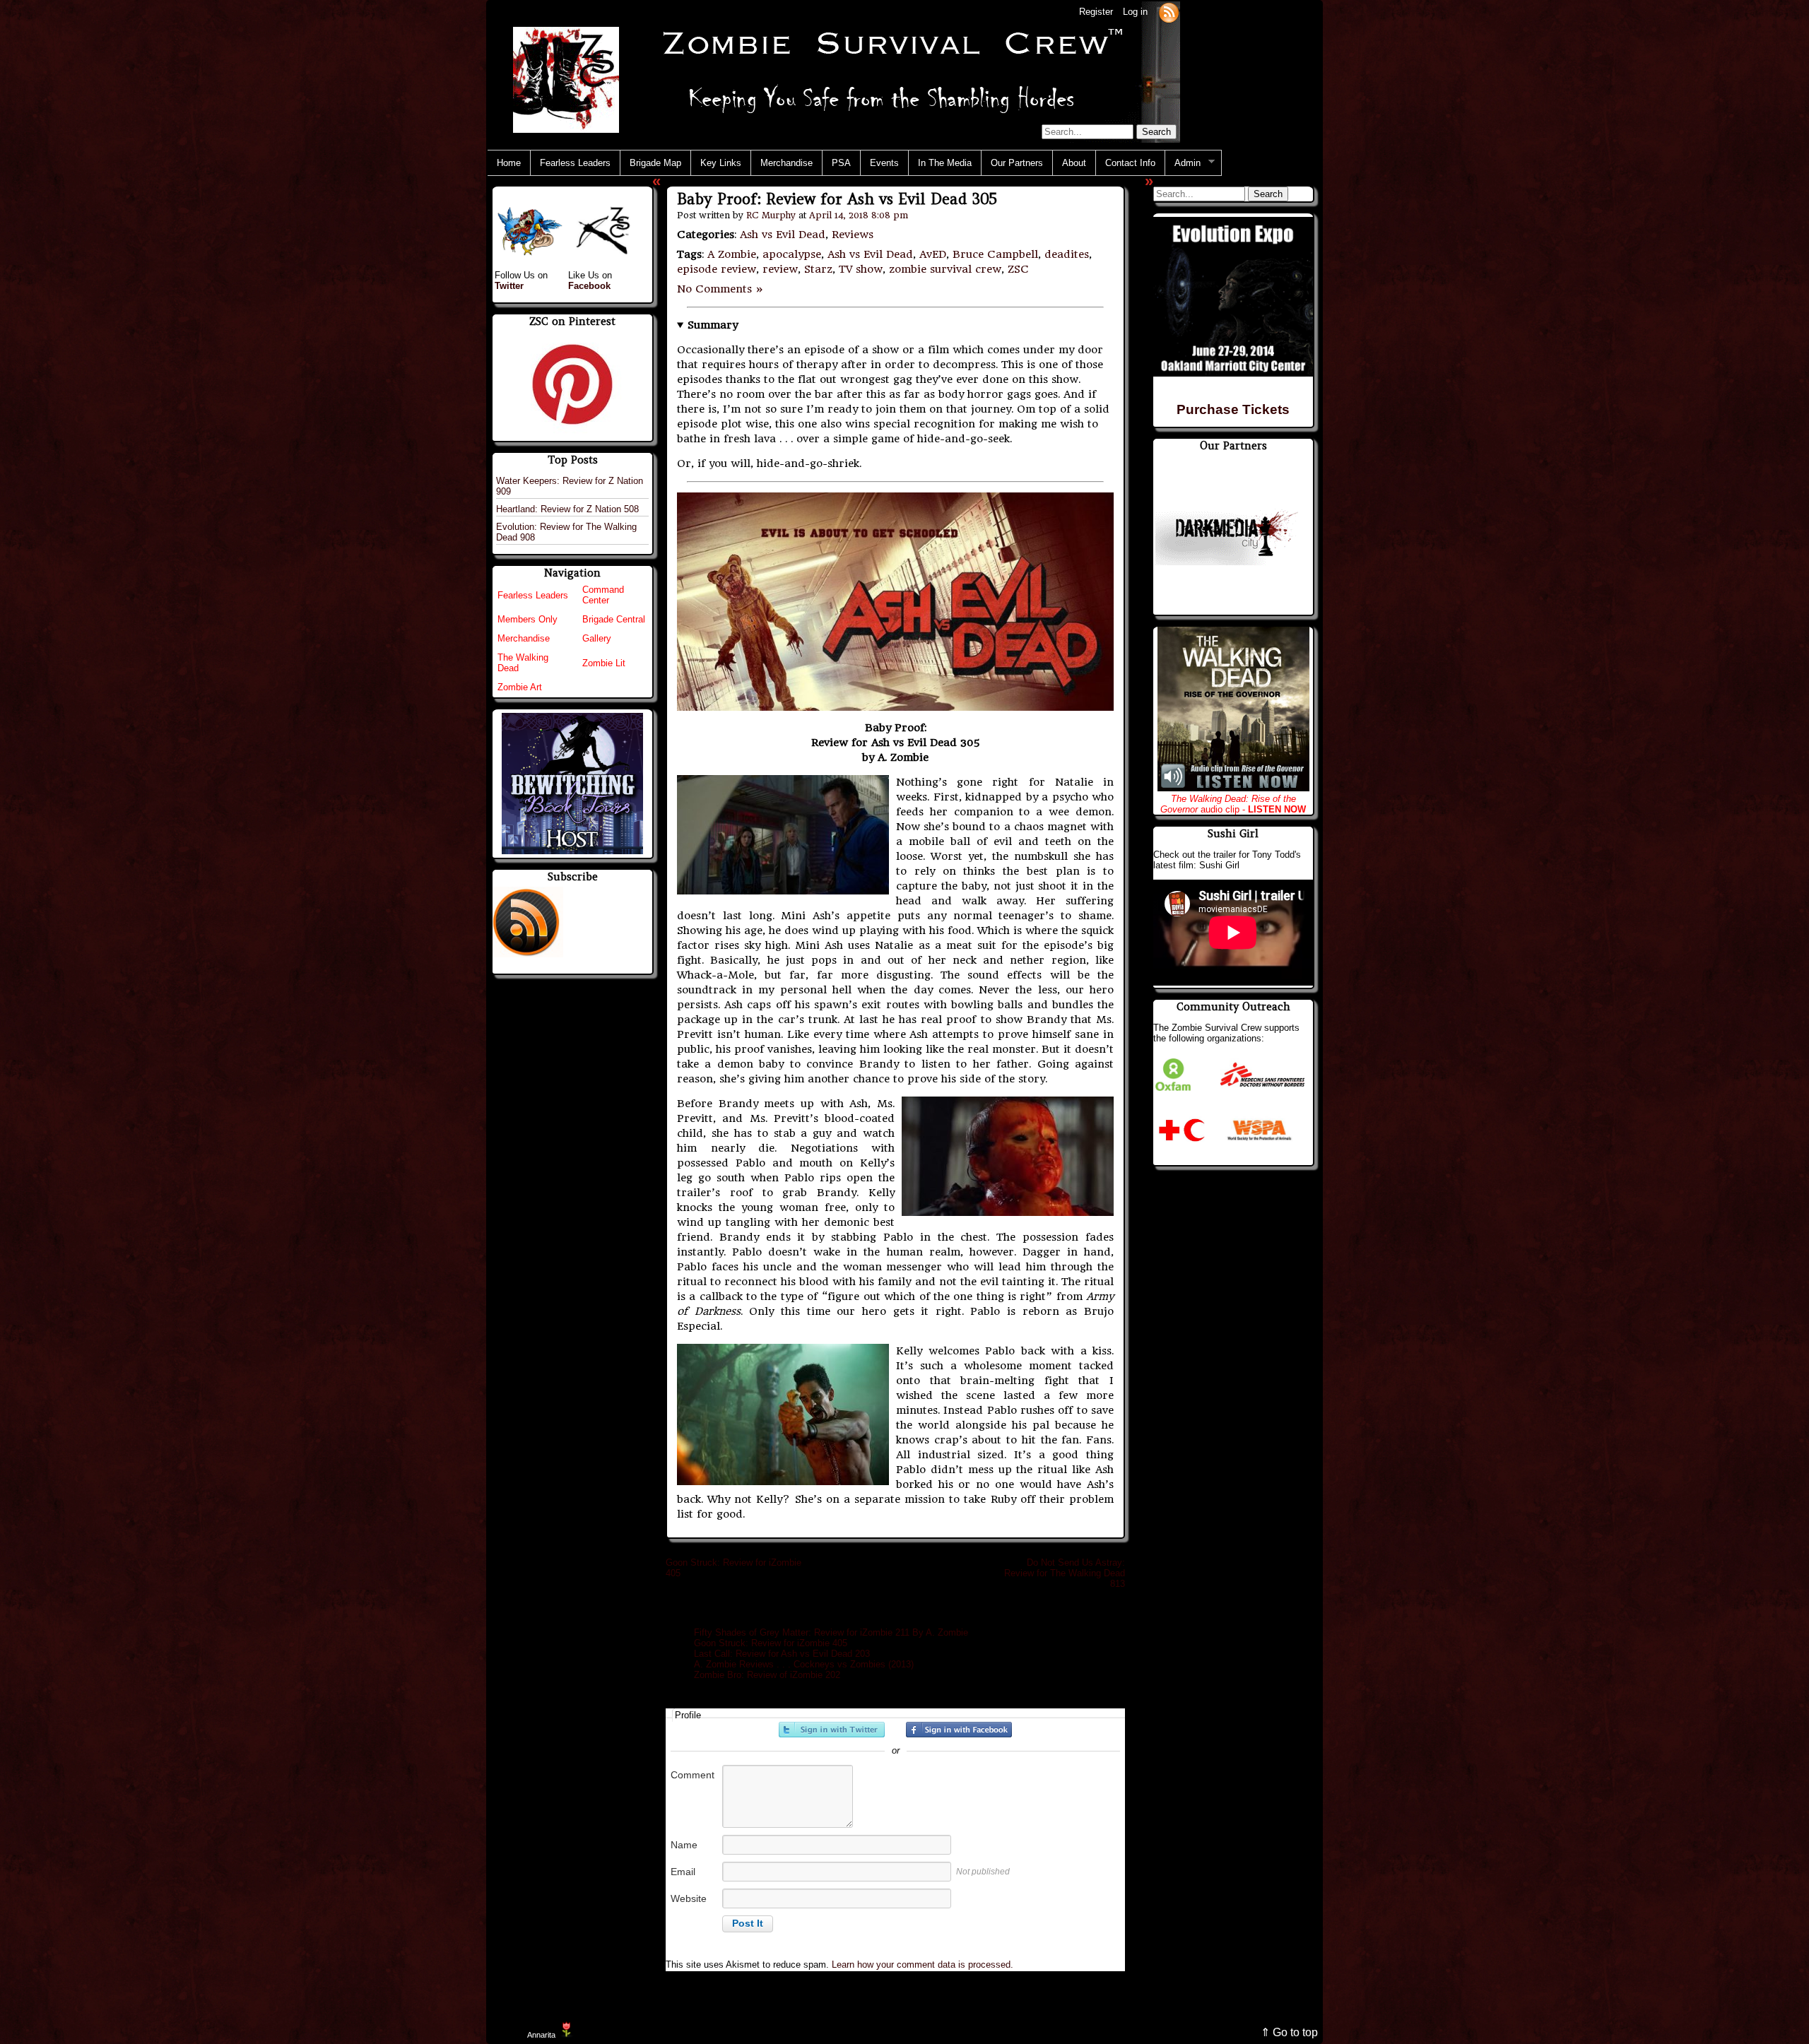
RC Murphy (771, 215)
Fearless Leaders (575, 163)
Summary (713, 325)
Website (689, 1898)
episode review (717, 269)
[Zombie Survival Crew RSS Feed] (1169, 12)
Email (683, 1872)
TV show (861, 269)
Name (684, 1845)
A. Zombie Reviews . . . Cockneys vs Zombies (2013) (804, 1664)
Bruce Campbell (995, 254)
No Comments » (720, 289)
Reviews (853, 235)
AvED (933, 254)
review (780, 269)
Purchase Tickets (1233, 409)
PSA (841, 163)
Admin (1183, 163)
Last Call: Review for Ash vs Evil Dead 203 (782, 1654)
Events (884, 163)
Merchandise (786, 163)
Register (1096, 12)
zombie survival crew (945, 269)
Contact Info (1130, 163)
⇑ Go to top (1289, 2032)
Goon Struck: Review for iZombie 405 (771, 1643)
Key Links (721, 163)
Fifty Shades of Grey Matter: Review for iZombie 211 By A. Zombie (831, 1632)
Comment (693, 1775)
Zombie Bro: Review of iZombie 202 (767, 1675)
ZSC (1018, 269)
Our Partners (1017, 163)
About (1074, 163)
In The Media (945, 163)
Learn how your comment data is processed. (923, 1965)
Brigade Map (655, 163)
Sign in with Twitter (832, 1730)
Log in (1135, 12)
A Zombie (732, 254)
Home (509, 163)
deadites (1067, 254)
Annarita (541, 2035)
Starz (818, 269)
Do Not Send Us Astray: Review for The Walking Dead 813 (1065, 1573)
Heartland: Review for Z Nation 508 (567, 509)
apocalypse (792, 254)
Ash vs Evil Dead (783, 235)
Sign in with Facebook (959, 1730)
